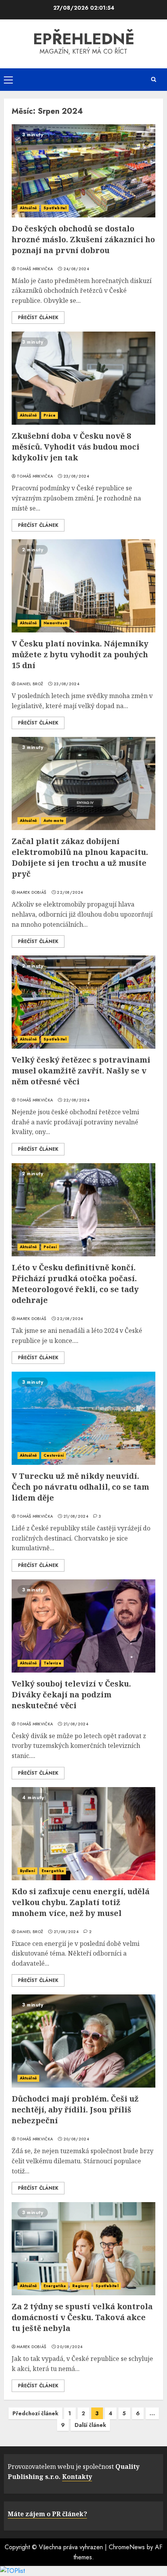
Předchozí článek (35, 2413)
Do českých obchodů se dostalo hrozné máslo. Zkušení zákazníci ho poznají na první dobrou (83, 239)
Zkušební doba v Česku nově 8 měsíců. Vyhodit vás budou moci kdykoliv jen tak (76, 447)
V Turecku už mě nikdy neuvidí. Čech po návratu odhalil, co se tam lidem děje (80, 1487)
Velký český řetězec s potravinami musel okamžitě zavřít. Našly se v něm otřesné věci (81, 1071)
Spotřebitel (55, 208)
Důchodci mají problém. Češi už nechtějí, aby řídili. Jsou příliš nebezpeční (75, 2110)
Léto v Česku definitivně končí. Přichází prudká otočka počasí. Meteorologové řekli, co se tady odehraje (75, 1284)
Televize (52, 1663)
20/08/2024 (76, 2139)
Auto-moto (54, 821)
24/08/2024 (76, 269)
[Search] (153, 79)
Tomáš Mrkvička (35, 269)
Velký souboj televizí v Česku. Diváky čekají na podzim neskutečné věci (71, 1694)
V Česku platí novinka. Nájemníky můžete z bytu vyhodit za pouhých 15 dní (80, 654)
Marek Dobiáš (32, 893)
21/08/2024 (76, 1516)
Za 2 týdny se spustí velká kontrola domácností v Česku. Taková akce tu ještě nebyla (82, 2317)
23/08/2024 (76, 476)
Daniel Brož (30, 684)
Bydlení (27, 1871)
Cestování (54, 1455)
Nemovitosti (55, 623)
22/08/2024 (70, 893)
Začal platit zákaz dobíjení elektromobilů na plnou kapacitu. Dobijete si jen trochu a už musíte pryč (80, 857)
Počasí (50, 1247)
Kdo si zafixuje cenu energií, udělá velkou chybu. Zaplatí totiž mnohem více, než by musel (81, 1902)
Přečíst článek (38, 318)
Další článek (90, 2425)
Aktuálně (28, 208)
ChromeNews (127, 2547)
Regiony (81, 2286)
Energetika (53, 1871)
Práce (50, 415)
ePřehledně (84, 39)
